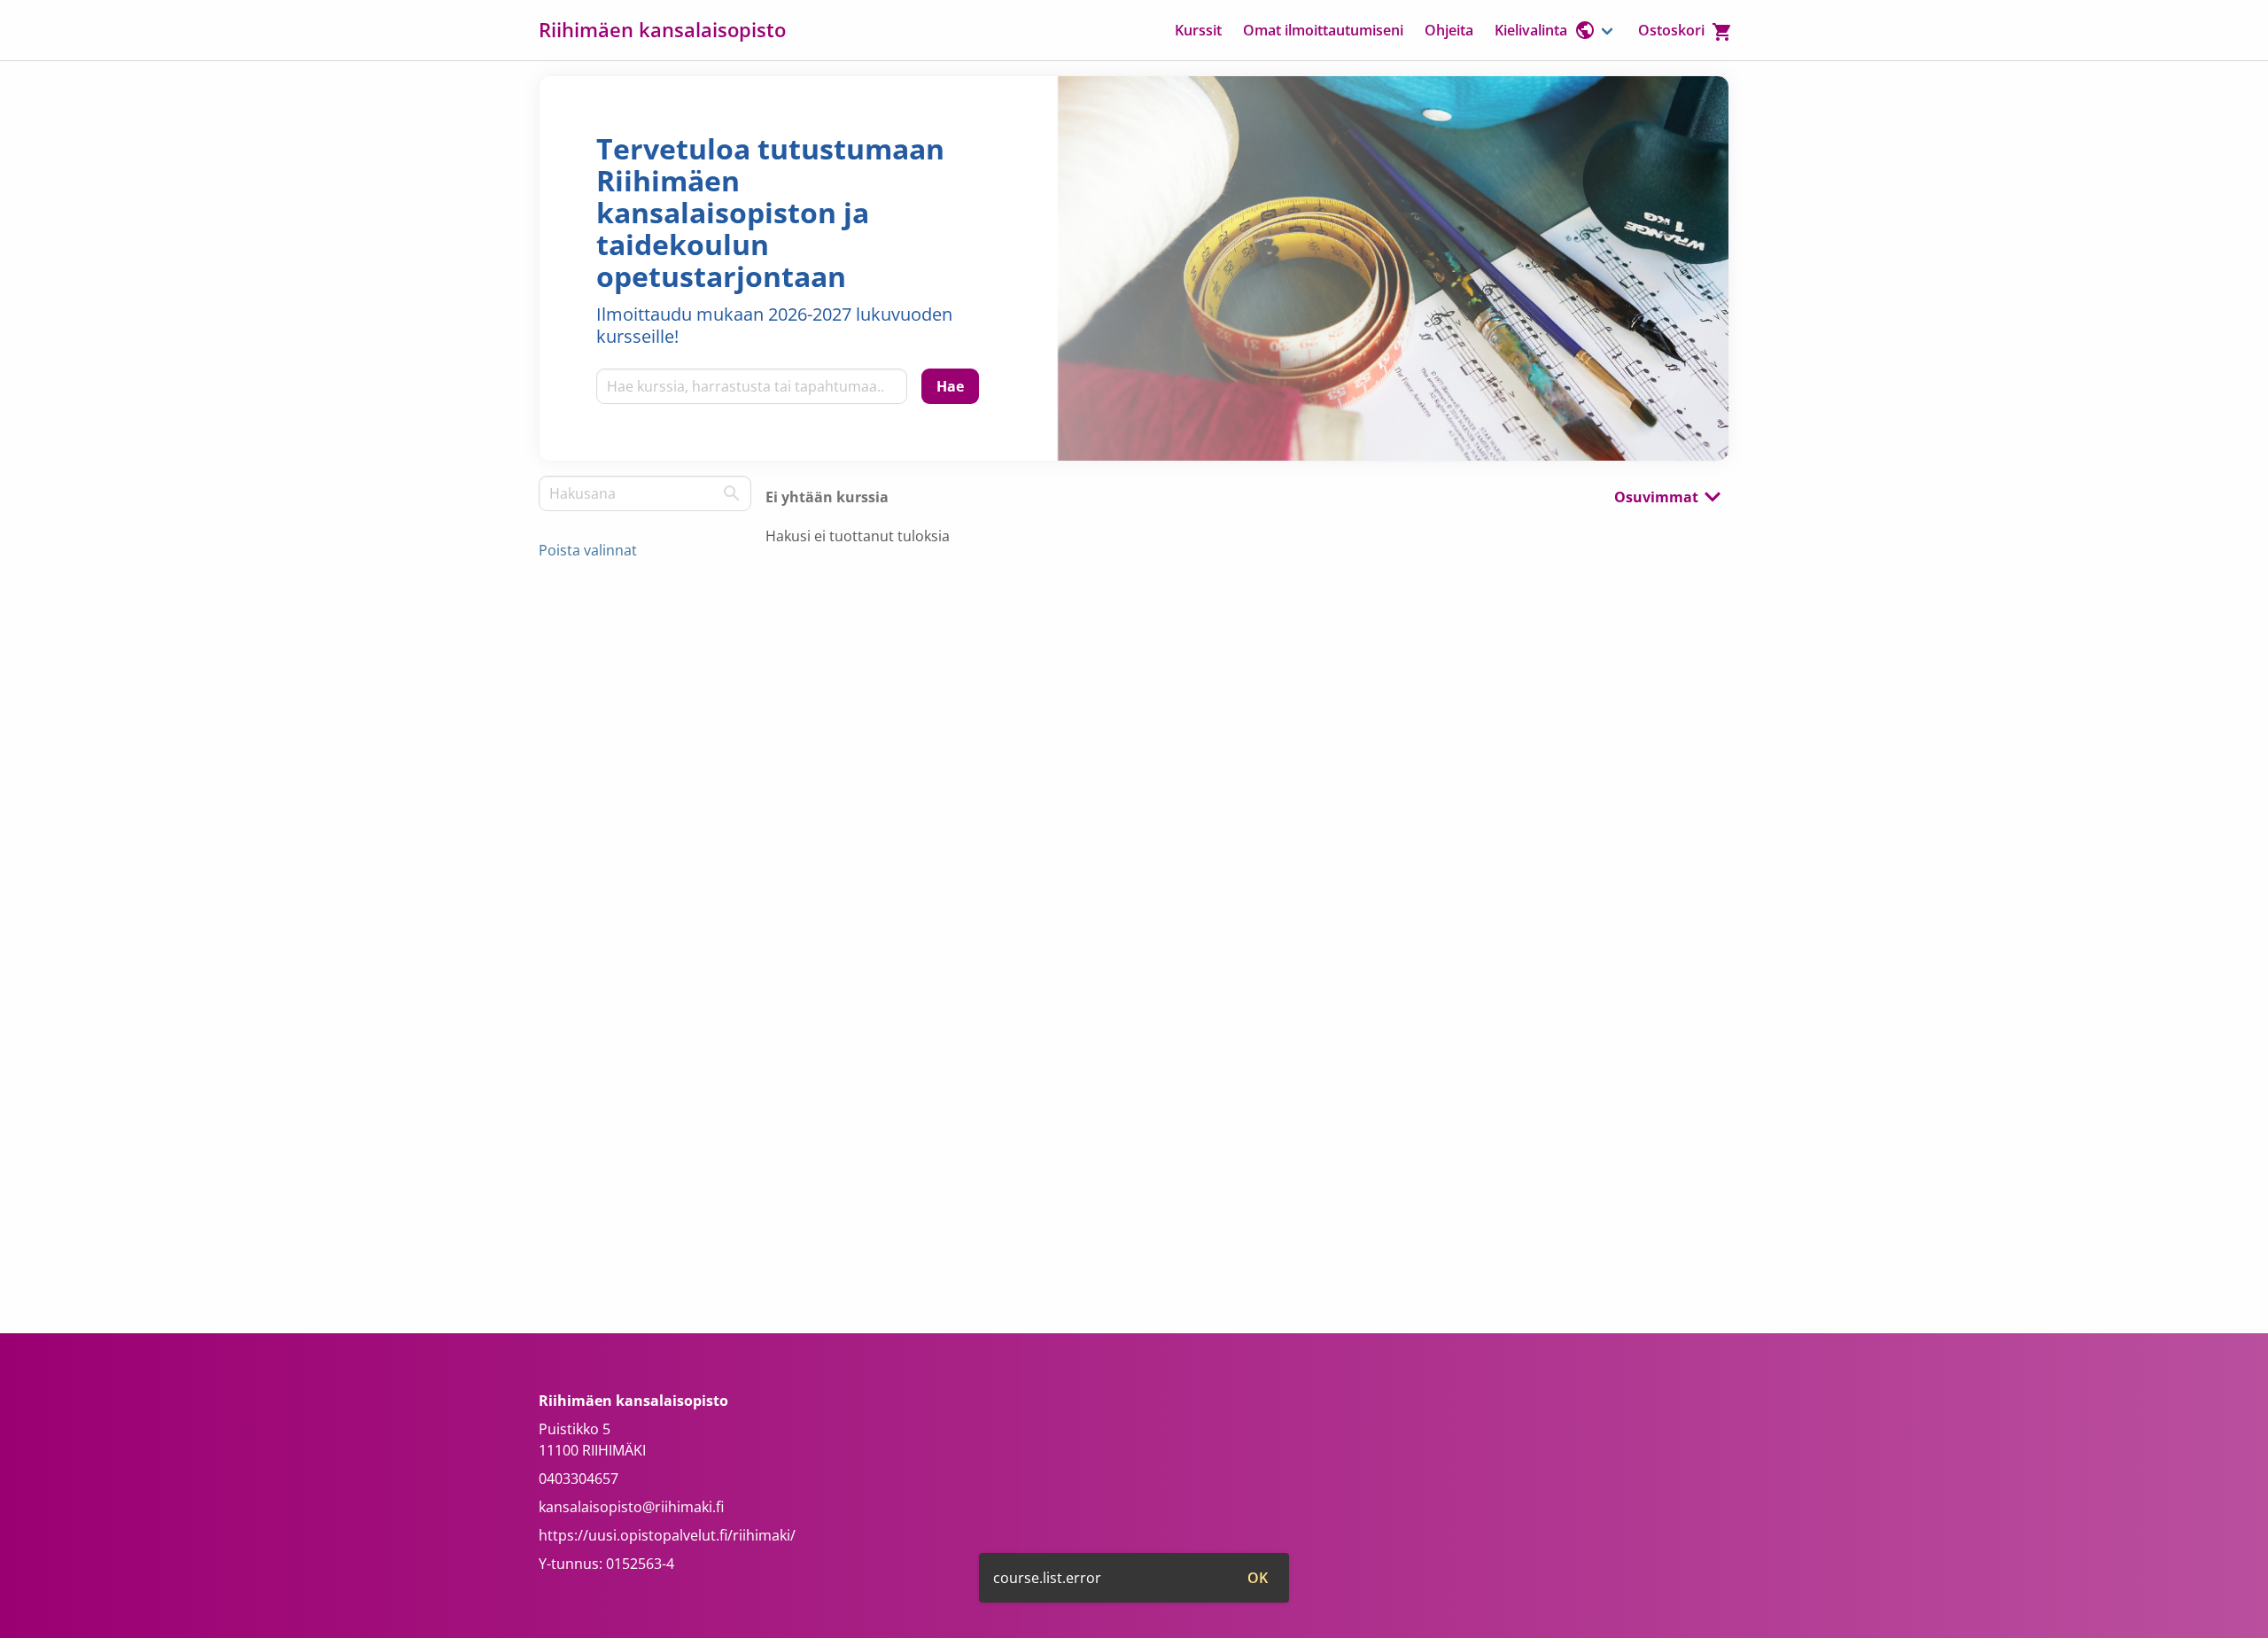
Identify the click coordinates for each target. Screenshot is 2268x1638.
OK (1258, 1578)
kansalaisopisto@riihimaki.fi (631, 1507)
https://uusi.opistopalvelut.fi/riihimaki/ (667, 1535)
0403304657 (579, 1479)
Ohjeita (1449, 30)
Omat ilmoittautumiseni (1323, 30)
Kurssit (1198, 30)
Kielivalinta (1531, 30)
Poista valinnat (588, 550)
